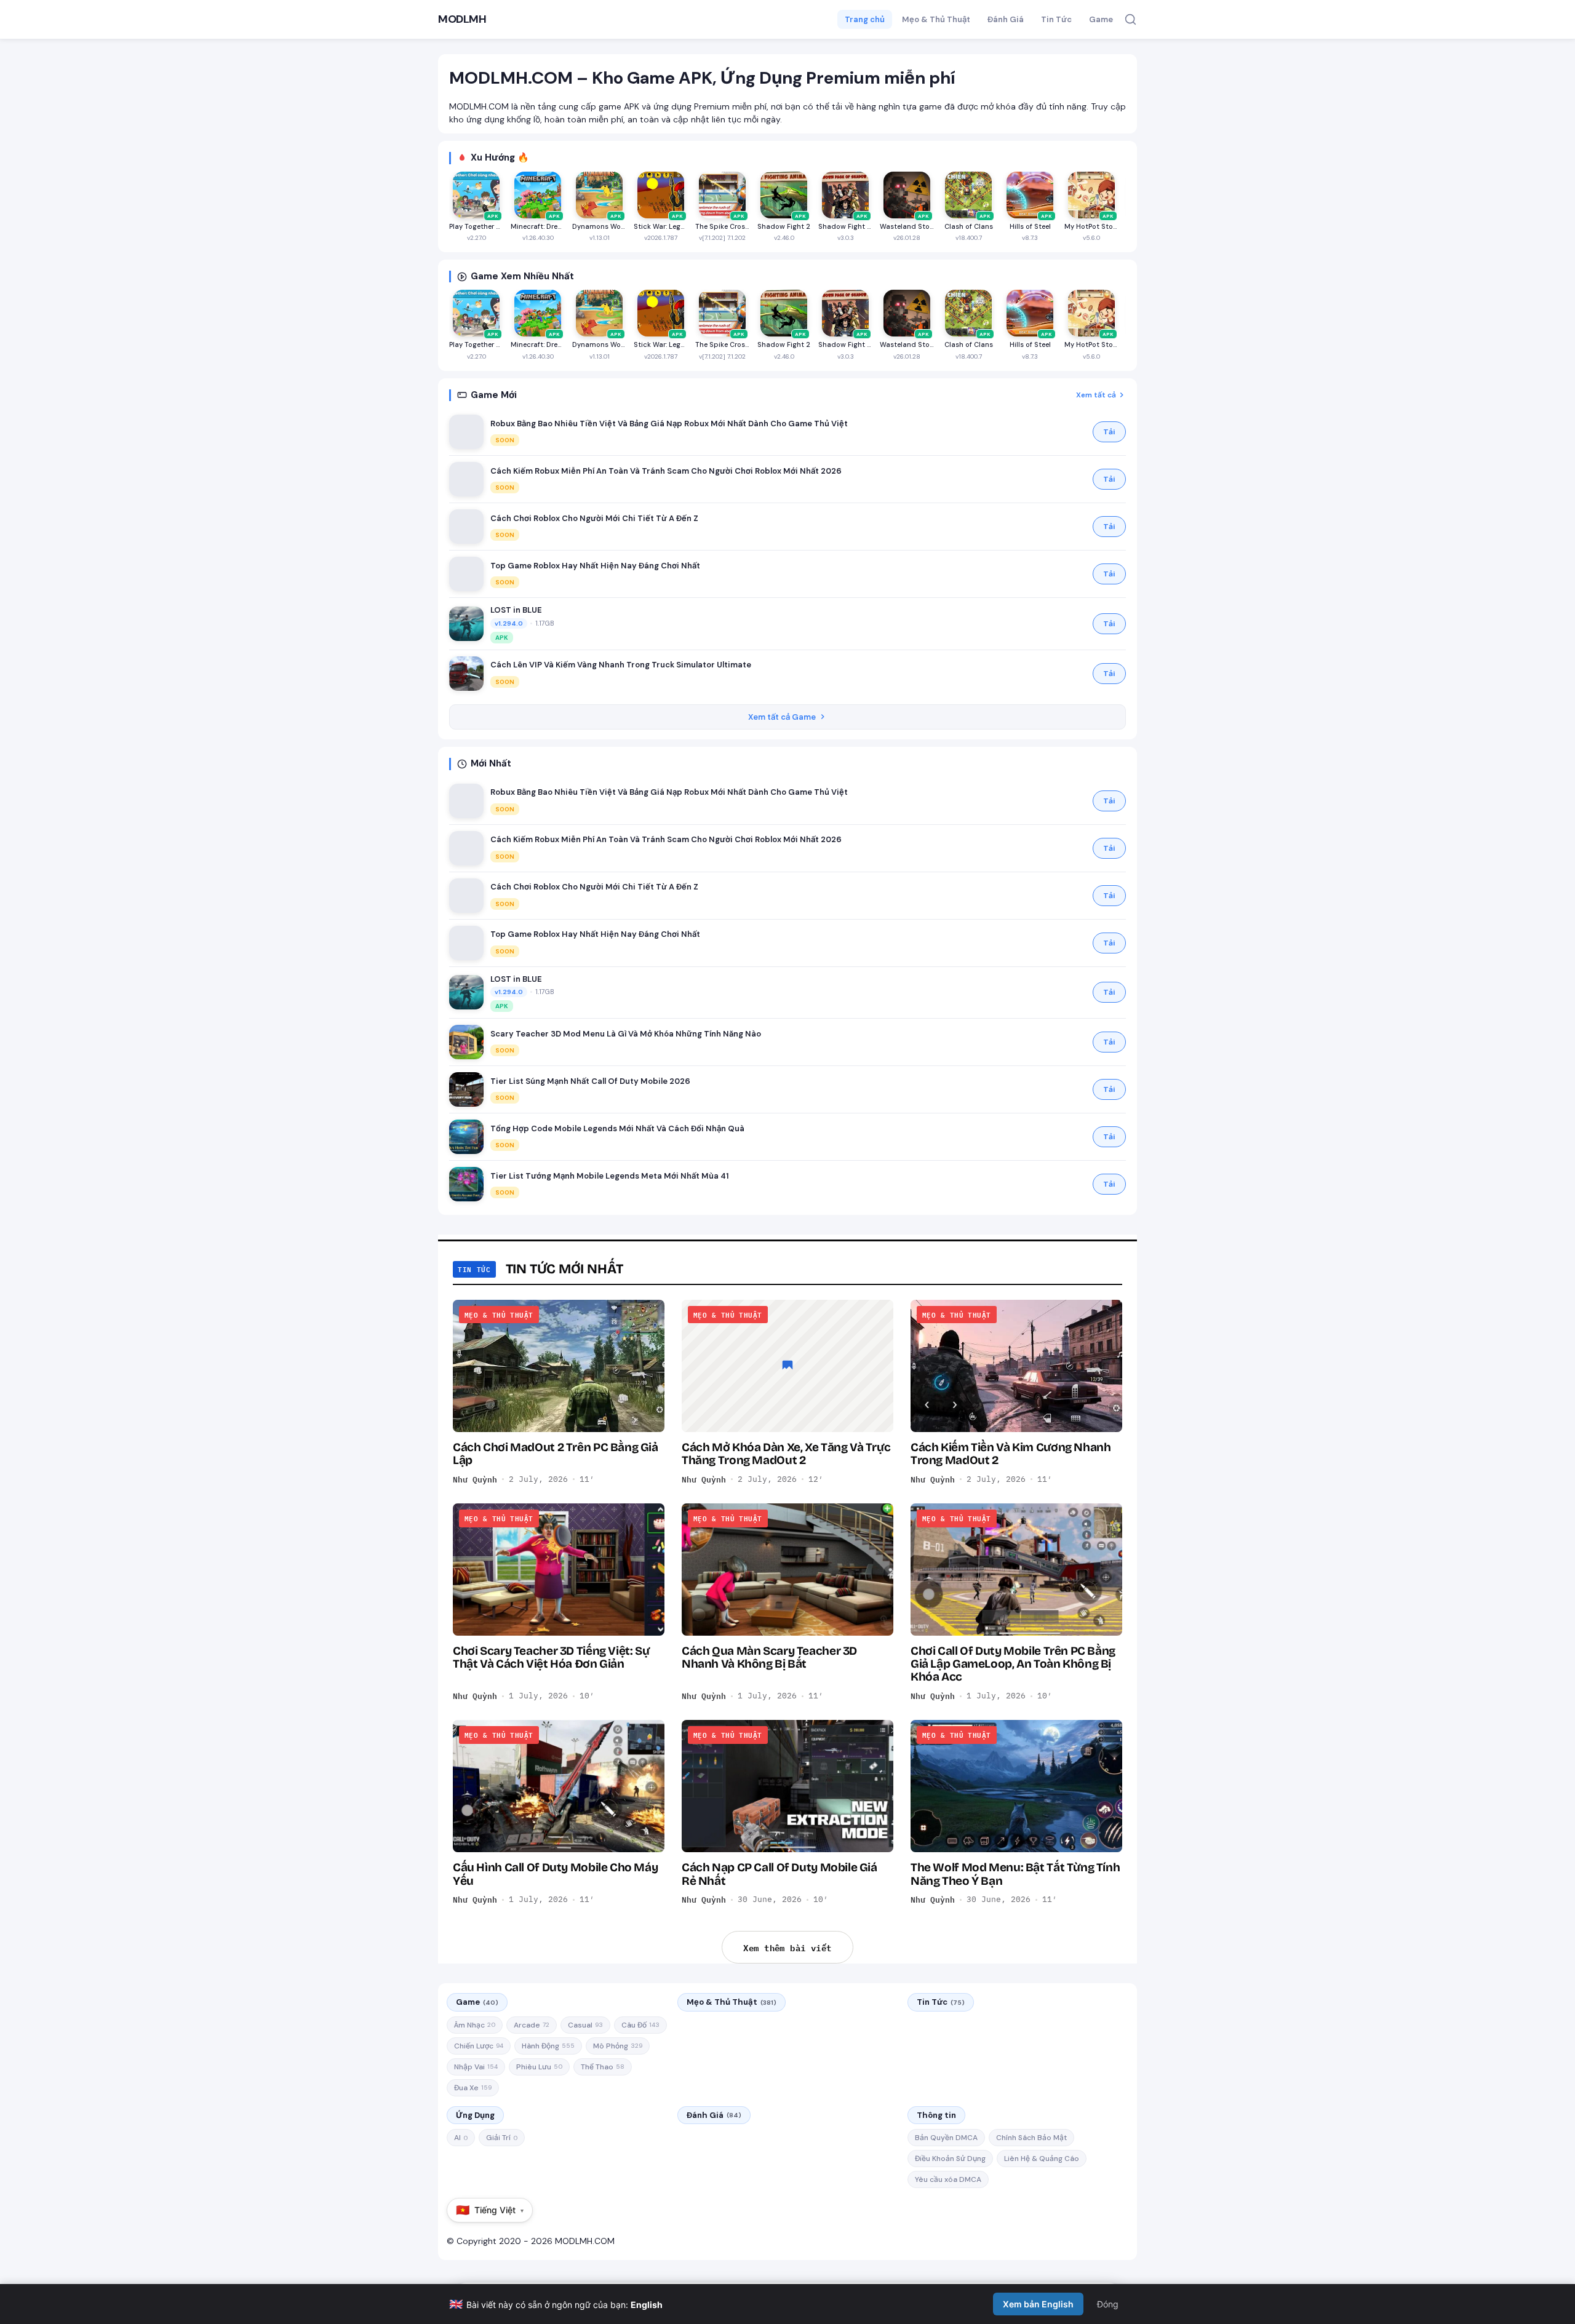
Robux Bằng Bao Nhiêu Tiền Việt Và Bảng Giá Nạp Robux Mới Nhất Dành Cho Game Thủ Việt (669, 424)
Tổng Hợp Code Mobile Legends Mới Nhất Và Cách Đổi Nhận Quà (617, 1128)
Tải (1109, 432)
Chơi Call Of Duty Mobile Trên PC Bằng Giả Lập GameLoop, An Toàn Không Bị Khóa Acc (1013, 1664)
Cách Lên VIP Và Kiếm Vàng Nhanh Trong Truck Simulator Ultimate (621, 665)
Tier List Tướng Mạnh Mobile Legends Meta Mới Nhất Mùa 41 (610, 1176)
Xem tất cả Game (782, 717)
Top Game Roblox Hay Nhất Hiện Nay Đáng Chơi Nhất (595, 566)
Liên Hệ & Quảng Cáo (1042, 2159)
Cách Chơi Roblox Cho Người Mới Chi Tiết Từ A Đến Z (594, 518)
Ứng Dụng (475, 2115)
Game (1101, 19)
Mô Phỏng (618, 2046)
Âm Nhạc (475, 2025)
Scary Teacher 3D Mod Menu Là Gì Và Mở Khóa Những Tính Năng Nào (626, 1034)
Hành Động (548, 2046)
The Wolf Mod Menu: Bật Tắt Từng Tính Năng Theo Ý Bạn (1015, 1874)
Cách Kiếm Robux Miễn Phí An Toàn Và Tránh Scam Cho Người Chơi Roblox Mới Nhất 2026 (666, 471)
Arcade (532, 2025)
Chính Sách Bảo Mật (1031, 2138)
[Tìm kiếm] (1130, 19)
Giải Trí (502, 2138)
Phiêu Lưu (539, 2067)
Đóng (1108, 2304)
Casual (585, 2025)
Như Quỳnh (475, 1479)
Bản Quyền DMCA (946, 2138)
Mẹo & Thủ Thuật (936, 19)
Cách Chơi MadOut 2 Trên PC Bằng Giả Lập (556, 1454)
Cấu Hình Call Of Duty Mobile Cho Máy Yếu (555, 1874)
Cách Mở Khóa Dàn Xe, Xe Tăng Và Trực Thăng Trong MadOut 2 (786, 1454)
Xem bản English (1038, 2304)
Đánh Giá (1006, 19)
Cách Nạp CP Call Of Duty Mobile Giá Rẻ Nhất (780, 1874)
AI (461, 2138)
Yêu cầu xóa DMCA (948, 2179)
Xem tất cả (1096, 395)
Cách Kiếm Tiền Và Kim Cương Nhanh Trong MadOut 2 (1011, 1454)
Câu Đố (640, 2025)
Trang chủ (865, 19)
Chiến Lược (479, 2046)
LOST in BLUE (516, 610)
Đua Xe (473, 2088)
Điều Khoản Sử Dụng (950, 2159)
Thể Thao (603, 2067)
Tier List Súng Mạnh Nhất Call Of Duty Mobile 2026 (590, 1081)
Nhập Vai (476, 2067)
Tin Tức (1056, 19)
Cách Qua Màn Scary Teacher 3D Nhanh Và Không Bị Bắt (769, 1657)
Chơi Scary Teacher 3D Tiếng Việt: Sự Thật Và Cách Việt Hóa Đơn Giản (551, 1657)
